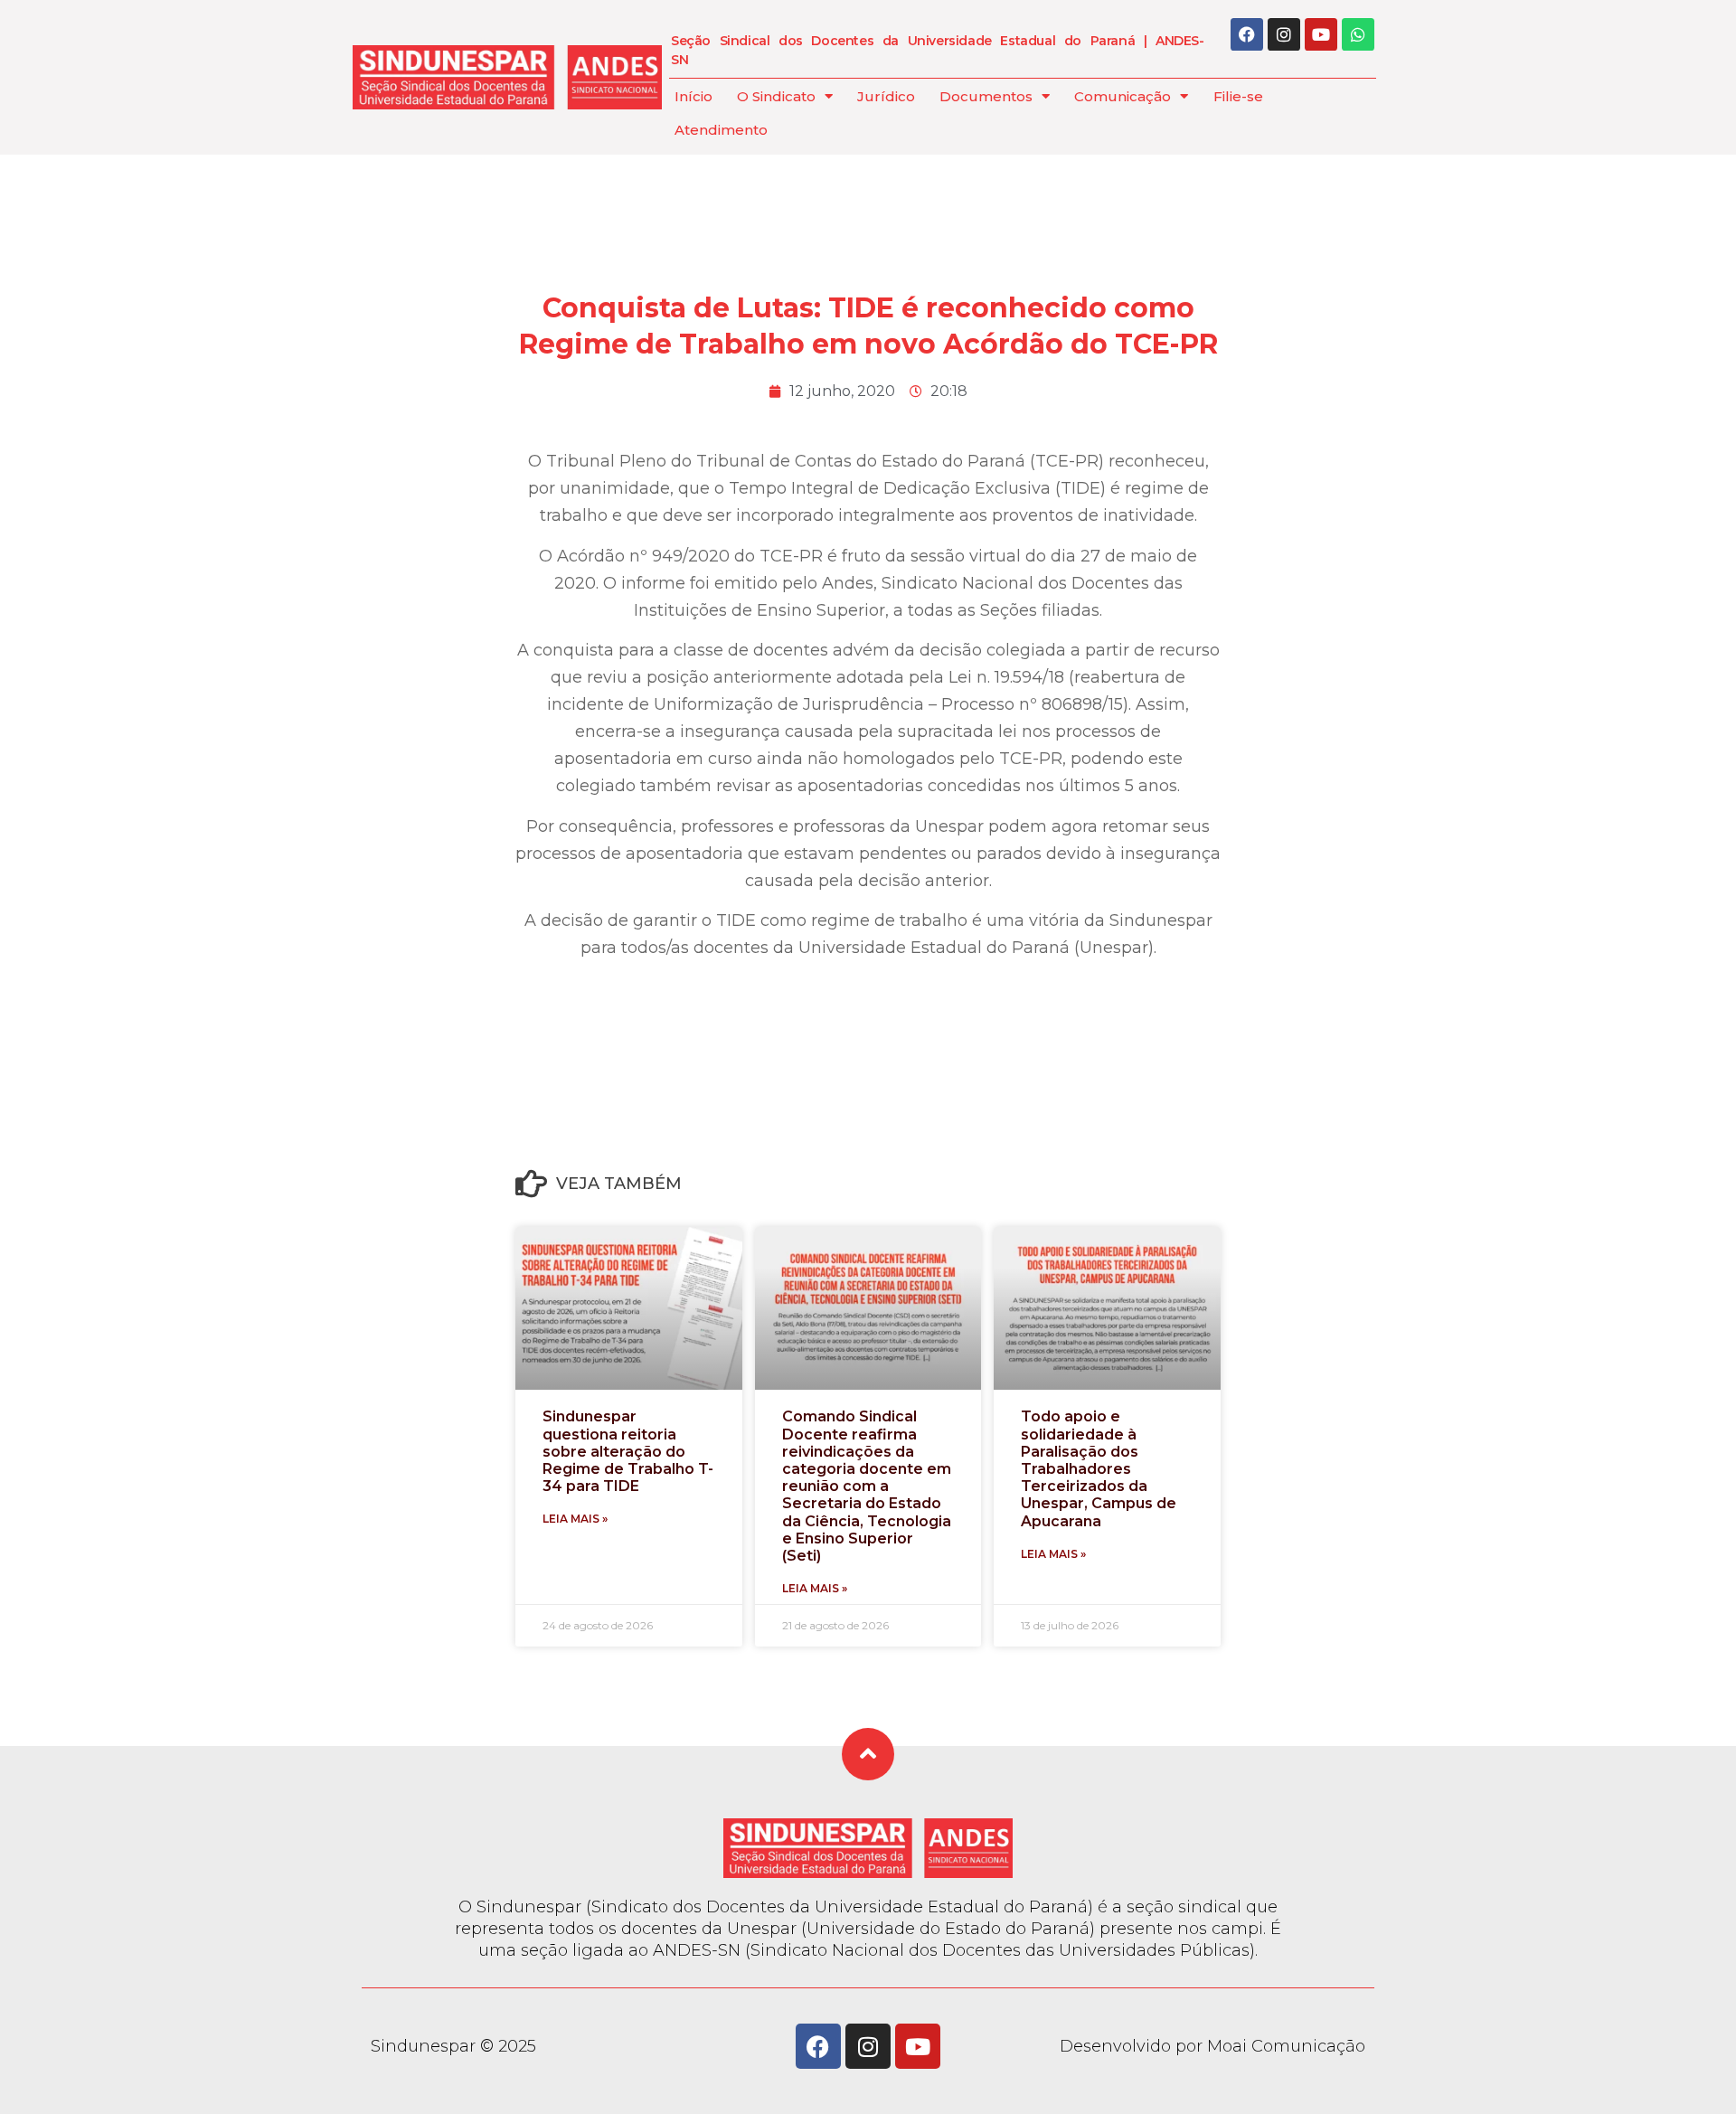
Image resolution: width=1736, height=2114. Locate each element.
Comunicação (1123, 96)
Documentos (986, 96)
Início (693, 96)
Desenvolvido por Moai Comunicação (1212, 2046)
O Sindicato (776, 96)
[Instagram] (1284, 34)
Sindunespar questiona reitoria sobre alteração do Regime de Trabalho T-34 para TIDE (628, 1451)
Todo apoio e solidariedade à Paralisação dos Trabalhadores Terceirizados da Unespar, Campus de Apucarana (1099, 1468)
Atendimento (721, 130)
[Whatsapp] (1358, 34)
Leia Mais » (575, 1519)
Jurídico (886, 96)
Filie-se (1238, 96)
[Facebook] (1247, 34)
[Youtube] (1321, 34)
